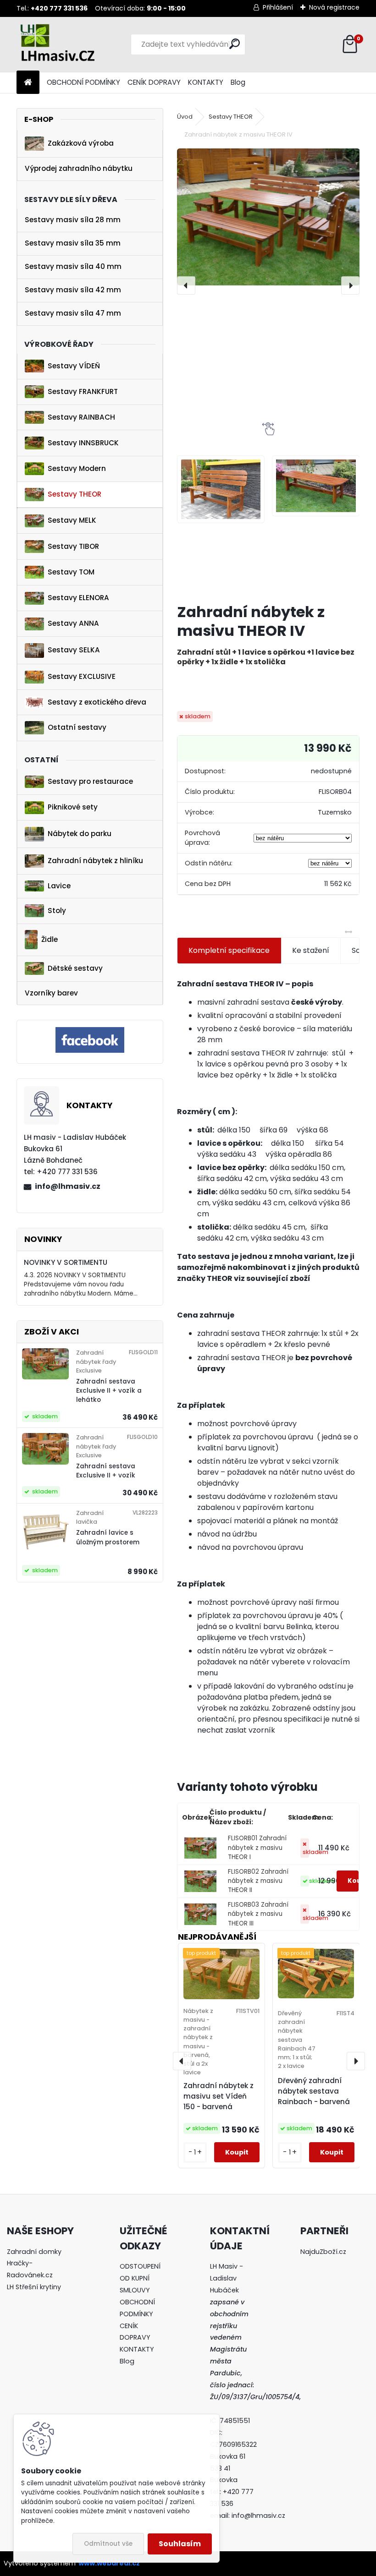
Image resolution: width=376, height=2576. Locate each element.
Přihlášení (278, 7)
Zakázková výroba (81, 143)
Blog (238, 82)
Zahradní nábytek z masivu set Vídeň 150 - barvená (218, 2096)
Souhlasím (180, 2544)
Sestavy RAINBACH (81, 417)
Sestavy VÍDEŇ (74, 366)
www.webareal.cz (109, 2563)
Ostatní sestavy (77, 727)
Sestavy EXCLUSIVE (82, 676)
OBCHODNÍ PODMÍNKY (83, 82)
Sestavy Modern (77, 468)
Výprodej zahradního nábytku (79, 168)
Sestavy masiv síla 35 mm (73, 243)
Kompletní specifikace (229, 950)
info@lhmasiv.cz (68, 1186)
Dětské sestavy (75, 968)
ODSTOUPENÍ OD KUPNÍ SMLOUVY (140, 2278)
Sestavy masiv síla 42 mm (73, 290)
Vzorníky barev (51, 993)
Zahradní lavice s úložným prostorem (108, 1537)
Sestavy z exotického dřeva (97, 702)
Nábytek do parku (80, 834)
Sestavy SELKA (74, 650)
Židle (50, 939)
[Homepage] (28, 83)
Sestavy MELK (72, 520)
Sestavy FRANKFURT (83, 391)
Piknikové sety (73, 807)
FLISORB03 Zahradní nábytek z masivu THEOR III (258, 1914)
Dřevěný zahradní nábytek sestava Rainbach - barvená (314, 2091)
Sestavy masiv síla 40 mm (73, 266)
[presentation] (186, 285)
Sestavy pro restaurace (90, 781)
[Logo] (80, 44)
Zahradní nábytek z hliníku (95, 861)
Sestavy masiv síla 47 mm (73, 313)
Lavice (59, 886)
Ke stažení (311, 950)
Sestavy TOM (71, 572)
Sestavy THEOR (75, 494)
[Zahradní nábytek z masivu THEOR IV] (268, 217)
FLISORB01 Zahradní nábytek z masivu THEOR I (257, 1848)
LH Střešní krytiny (34, 2287)
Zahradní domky (34, 2252)
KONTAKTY (206, 82)
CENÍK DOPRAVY (154, 82)
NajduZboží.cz (323, 2252)
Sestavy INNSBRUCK (83, 443)
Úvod (185, 117)
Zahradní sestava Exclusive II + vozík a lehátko (109, 1391)
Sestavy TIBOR (73, 546)
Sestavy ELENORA (78, 598)
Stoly (57, 911)
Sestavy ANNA (73, 623)
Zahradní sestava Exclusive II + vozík (106, 1471)
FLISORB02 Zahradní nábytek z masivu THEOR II (258, 1881)
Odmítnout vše (108, 2544)
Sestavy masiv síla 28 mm (73, 220)
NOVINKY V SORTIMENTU (66, 1262)
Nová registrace (334, 7)
